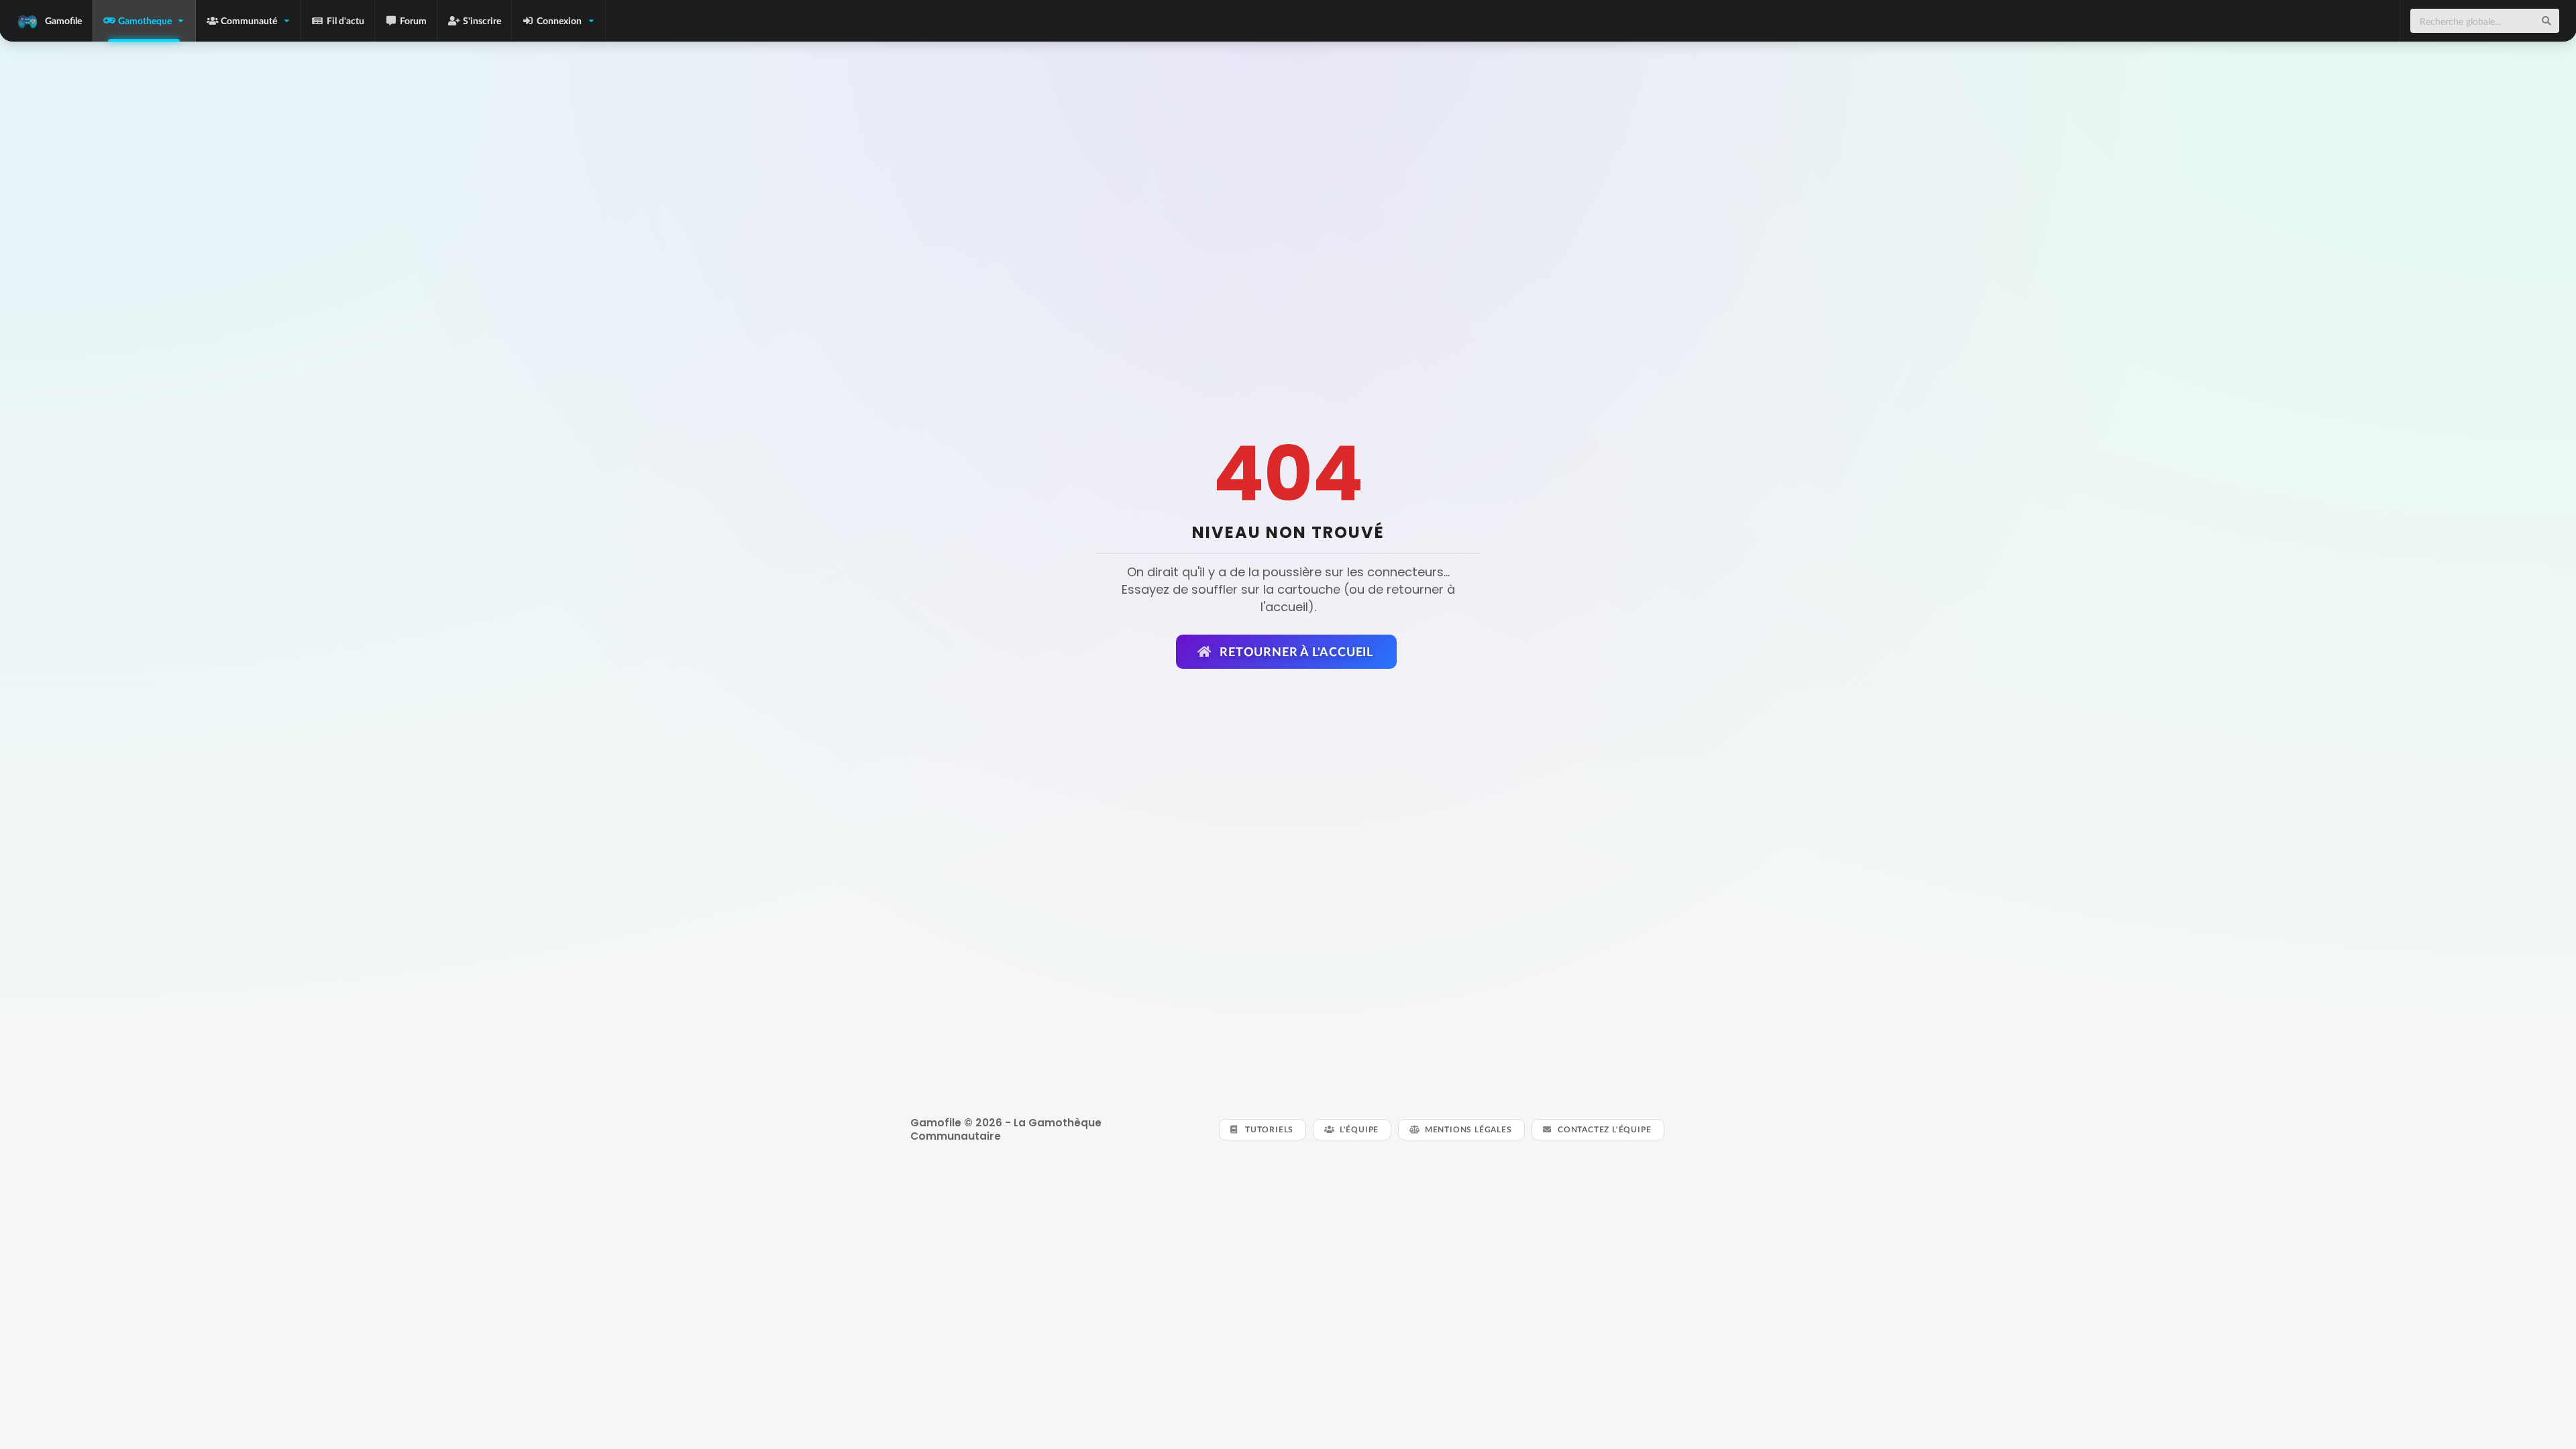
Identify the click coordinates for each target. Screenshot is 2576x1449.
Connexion (559, 20)
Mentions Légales (1467, 1129)
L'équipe (1358, 1129)
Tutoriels (1268, 1129)
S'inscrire (482, 20)
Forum (413, 20)
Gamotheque (145, 20)
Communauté (249, 20)
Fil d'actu (345, 20)
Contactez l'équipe (1603, 1129)
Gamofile (63, 20)
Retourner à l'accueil (1295, 651)
